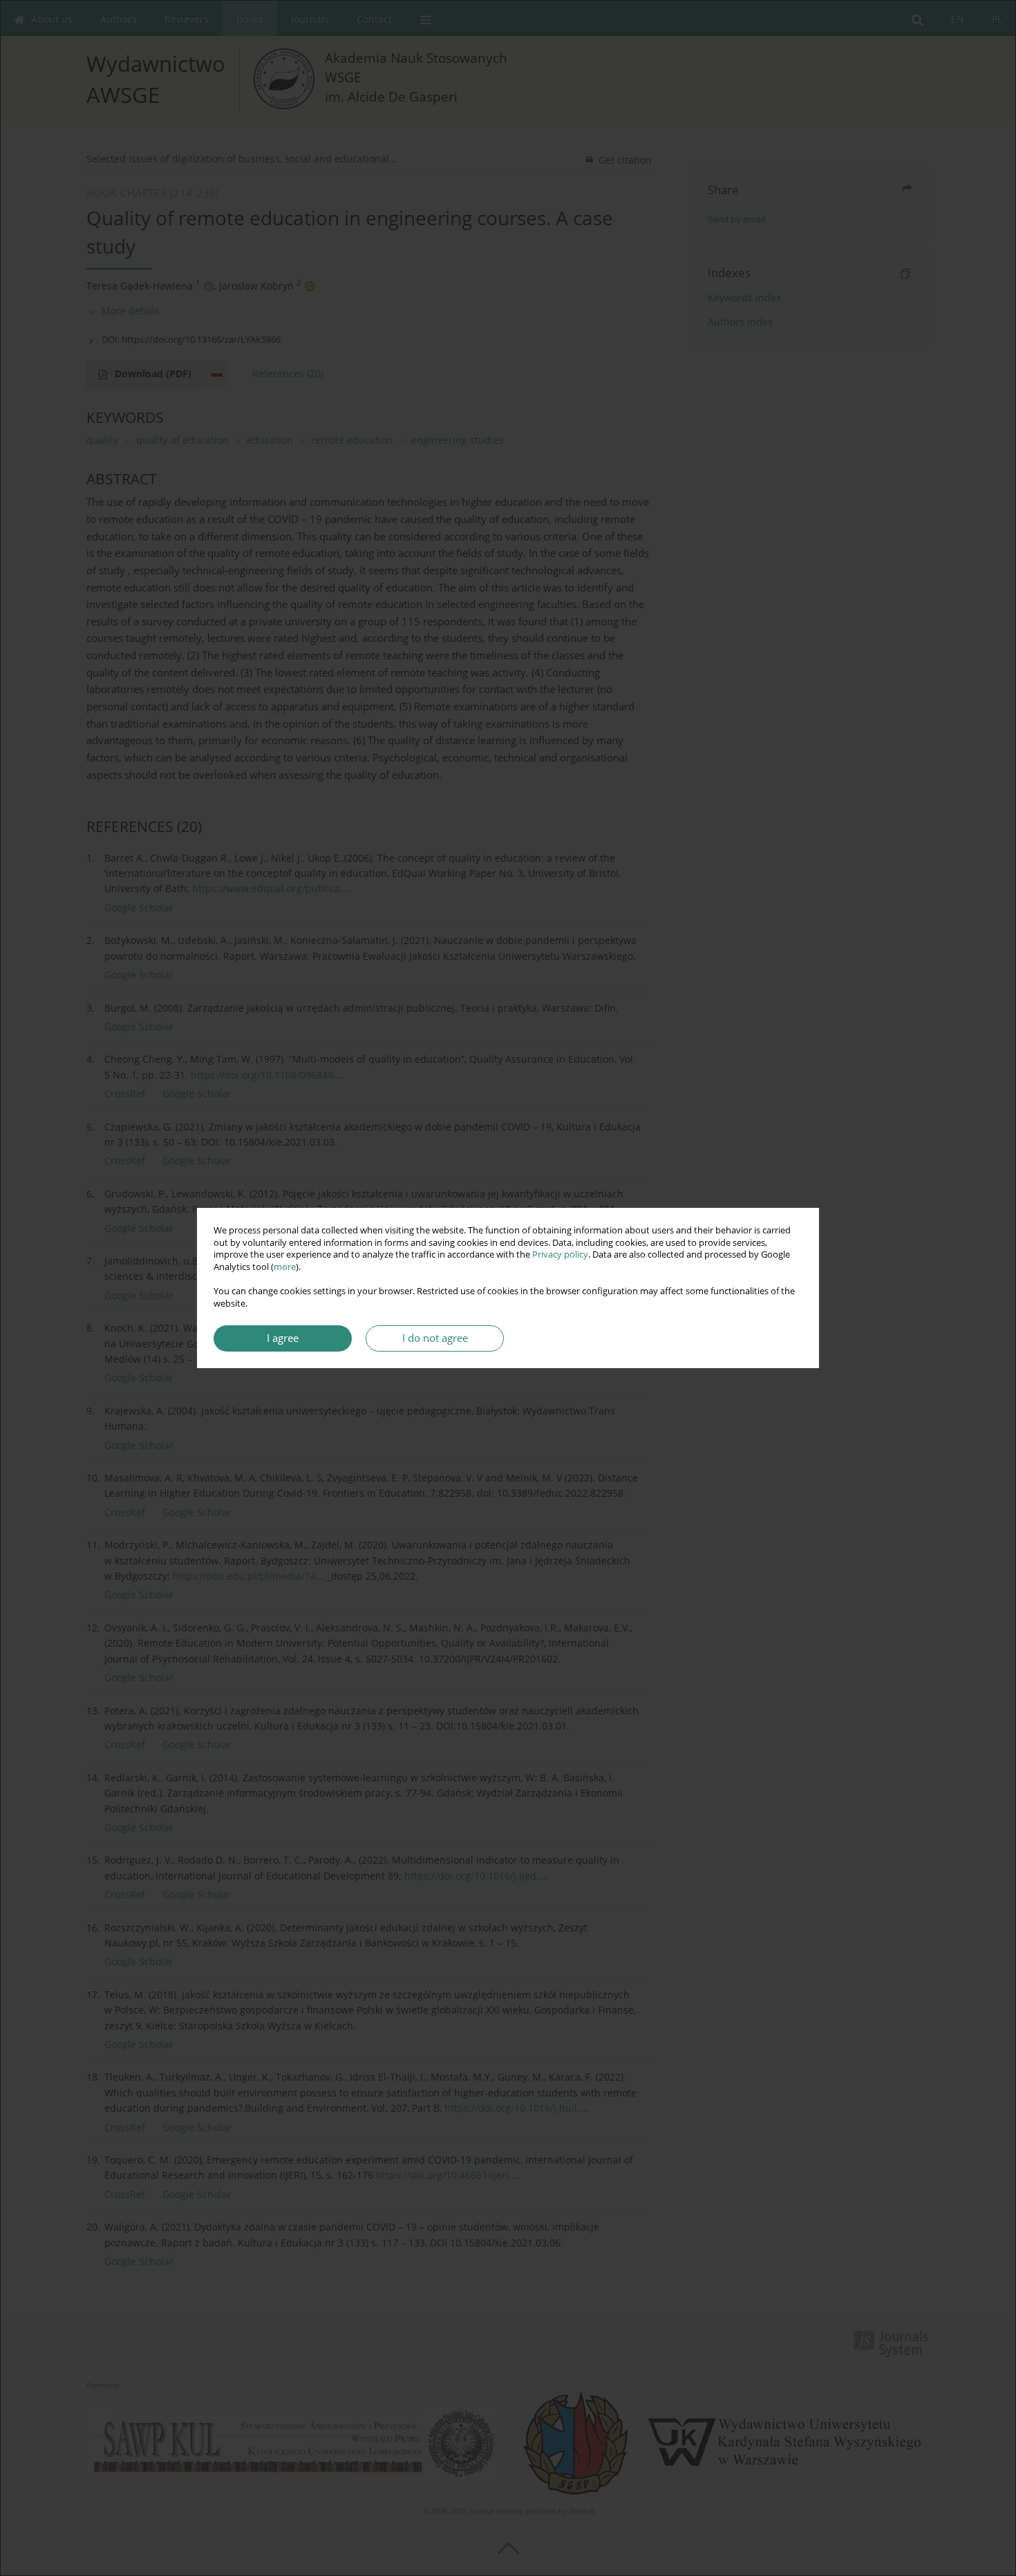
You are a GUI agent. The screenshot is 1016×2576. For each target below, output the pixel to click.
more (285, 1267)
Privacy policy (560, 1254)
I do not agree (435, 1338)
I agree (283, 1338)
